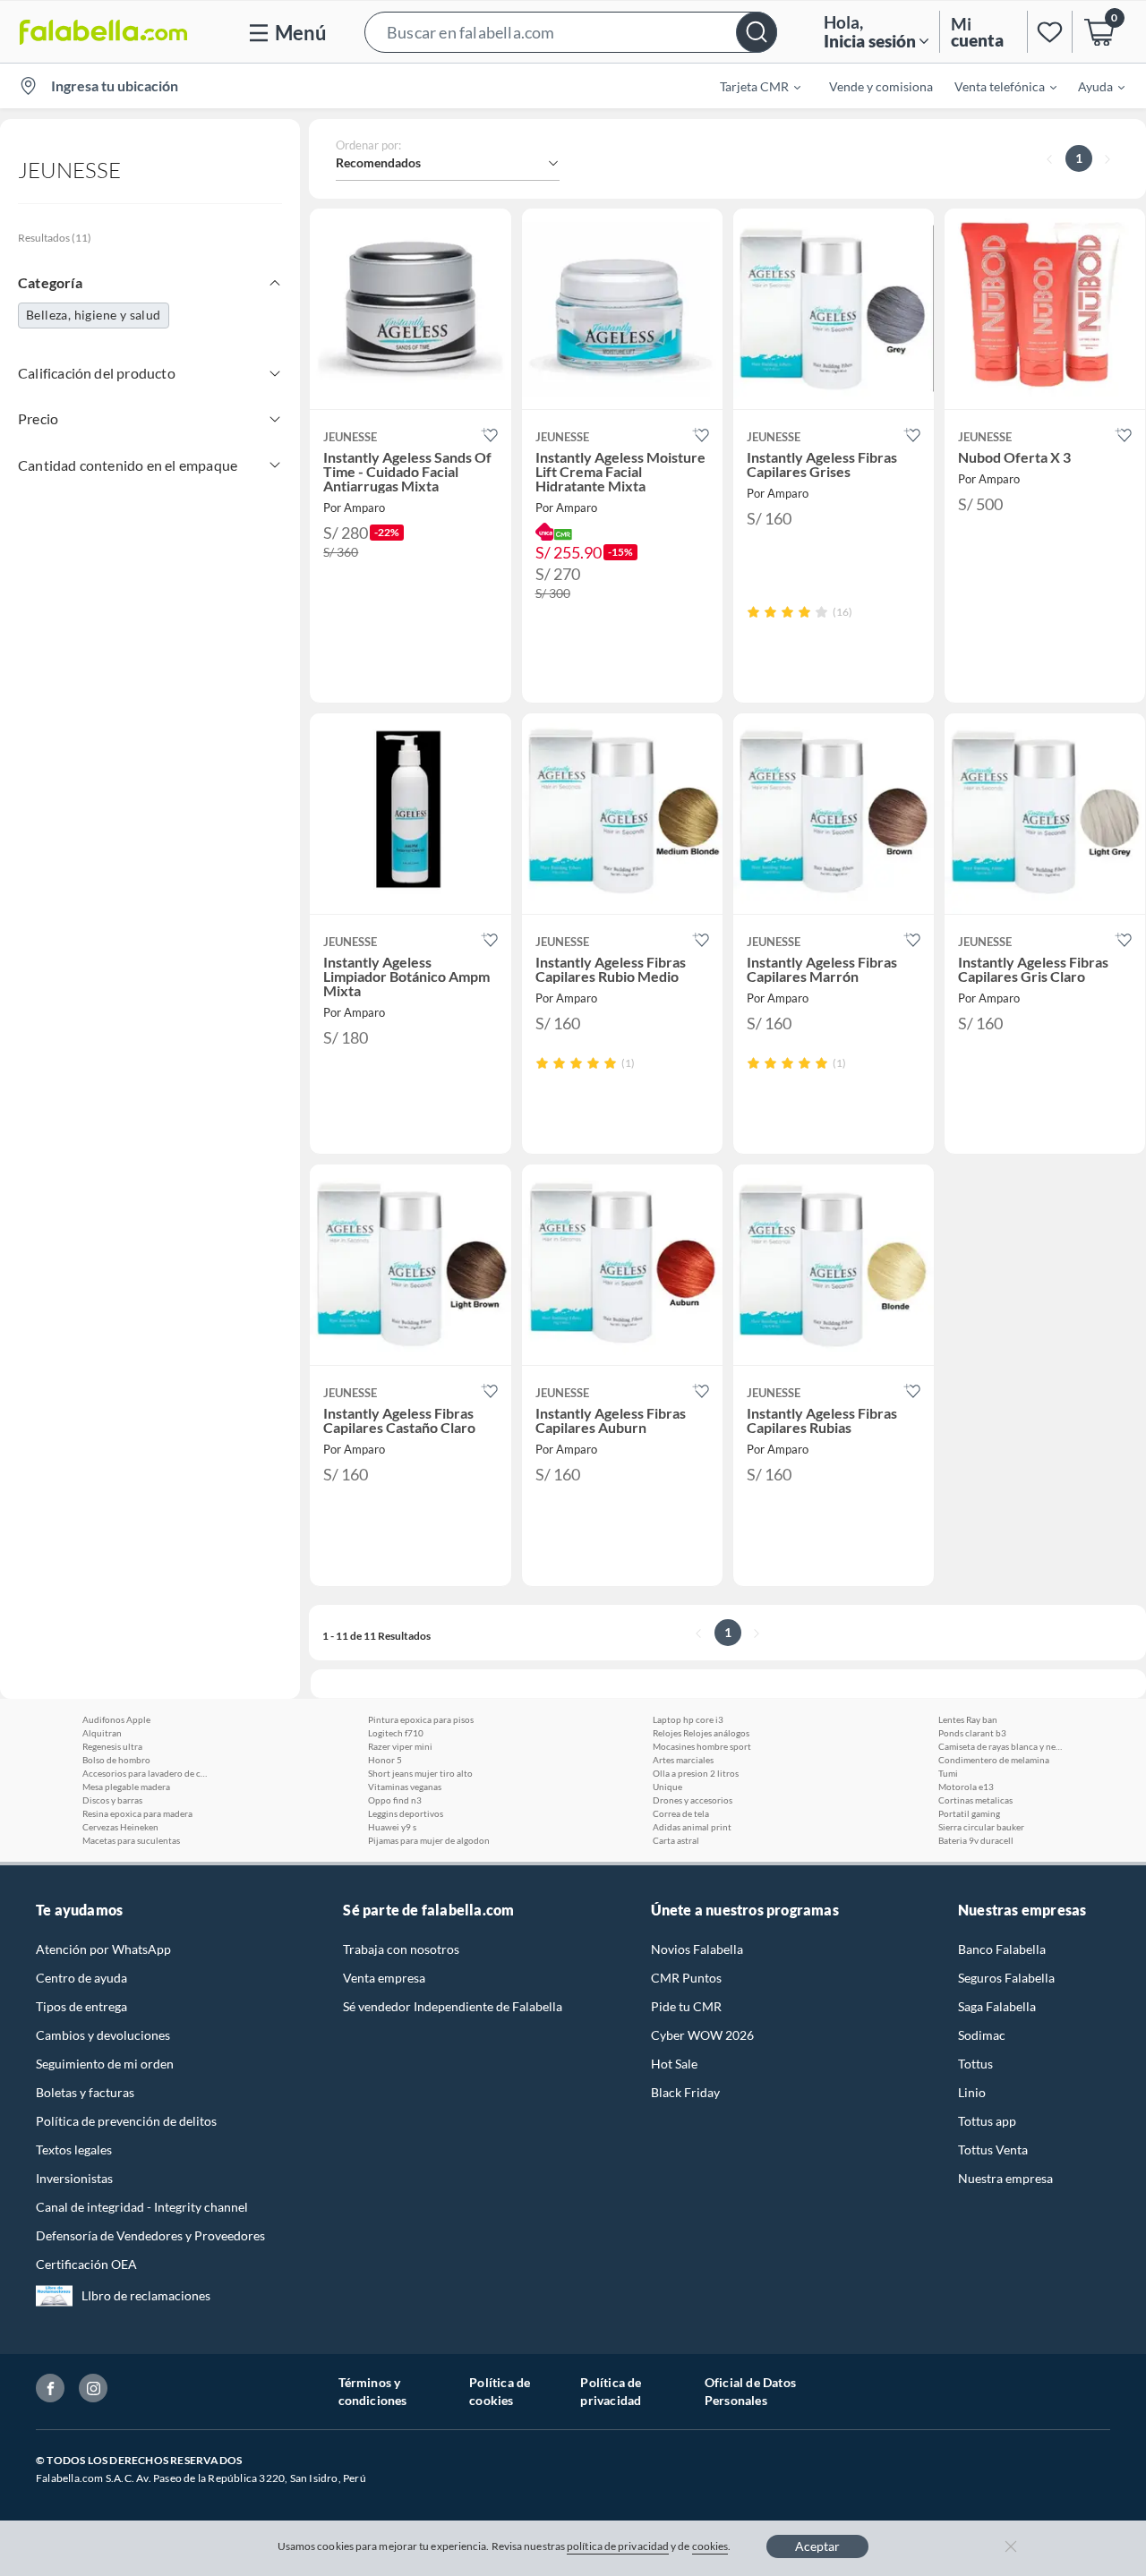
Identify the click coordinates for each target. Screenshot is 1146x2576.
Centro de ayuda (81, 1978)
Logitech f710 (396, 1733)
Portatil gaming (969, 1813)
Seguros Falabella (1006, 1978)
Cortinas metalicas (975, 1800)
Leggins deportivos (406, 1813)
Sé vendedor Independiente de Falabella (453, 2006)
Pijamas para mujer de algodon (429, 1840)
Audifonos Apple (116, 1719)
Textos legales (74, 2150)
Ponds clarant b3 (972, 1733)
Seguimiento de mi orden (105, 2064)
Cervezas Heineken (120, 1827)
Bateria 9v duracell (976, 1840)
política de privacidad (618, 2546)
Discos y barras (112, 1800)
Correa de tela (681, 1813)
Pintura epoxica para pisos (421, 1719)
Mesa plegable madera (126, 1787)
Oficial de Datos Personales (750, 2391)
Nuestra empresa (1005, 2178)
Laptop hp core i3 (688, 1719)
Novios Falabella (697, 1949)
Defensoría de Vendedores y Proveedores (150, 2235)
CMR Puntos (686, 1978)
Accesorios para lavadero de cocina (145, 1773)
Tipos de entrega (81, 2006)
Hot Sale (674, 2064)
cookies (710, 2546)
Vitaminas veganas (405, 1787)
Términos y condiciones (373, 2391)
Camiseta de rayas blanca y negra (1001, 1746)
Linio (972, 2092)
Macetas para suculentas (131, 1840)
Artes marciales (683, 1760)
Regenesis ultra (112, 1746)
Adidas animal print (692, 1827)
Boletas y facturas (85, 2092)
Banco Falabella (1002, 1949)
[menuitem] (749, 86)
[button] (571, 32)
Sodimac (982, 2035)
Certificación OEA (86, 2264)
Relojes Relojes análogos (701, 1733)
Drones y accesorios (693, 1800)
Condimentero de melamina (994, 1760)
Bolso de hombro (116, 1760)
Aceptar (817, 2546)
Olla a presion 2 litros (696, 1773)
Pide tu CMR (686, 2006)
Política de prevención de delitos (126, 2121)
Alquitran (102, 1733)
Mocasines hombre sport (702, 1746)
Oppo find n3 (395, 1800)
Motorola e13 (966, 1787)
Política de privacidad (611, 2391)
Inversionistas (74, 2178)
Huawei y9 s (392, 1827)
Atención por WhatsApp (103, 1949)
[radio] (753, 612)
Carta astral (676, 1840)
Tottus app (987, 2121)
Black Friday (685, 2092)
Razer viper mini (400, 1746)
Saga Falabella (997, 2006)
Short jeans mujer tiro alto (420, 1773)
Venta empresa (384, 1978)
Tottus (975, 2064)
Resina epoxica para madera (137, 1813)
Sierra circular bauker (981, 1827)
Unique (667, 1787)
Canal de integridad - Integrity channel (142, 2207)
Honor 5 (385, 1760)
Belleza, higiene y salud (94, 315)
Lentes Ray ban (968, 1719)
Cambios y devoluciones (103, 2035)
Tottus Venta (993, 2150)
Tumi (948, 1773)
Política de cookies (500, 2391)
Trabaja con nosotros (401, 1949)
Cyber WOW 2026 (702, 2035)
